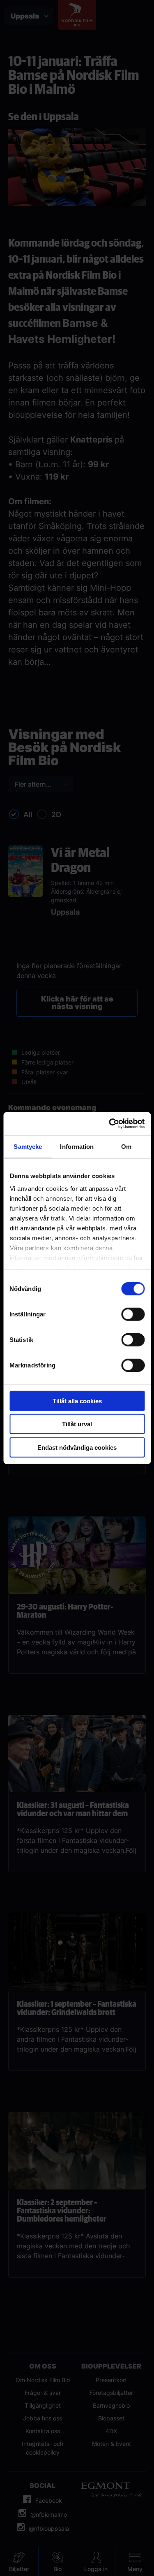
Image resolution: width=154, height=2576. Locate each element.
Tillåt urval (77, 1424)
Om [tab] (126, 1146)
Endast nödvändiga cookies (77, 1447)
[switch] (133, 1314)
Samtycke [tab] (28, 1146)
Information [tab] (77, 1146)
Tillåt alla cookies (77, 1401)
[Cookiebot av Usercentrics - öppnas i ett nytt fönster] (110, 1124)
